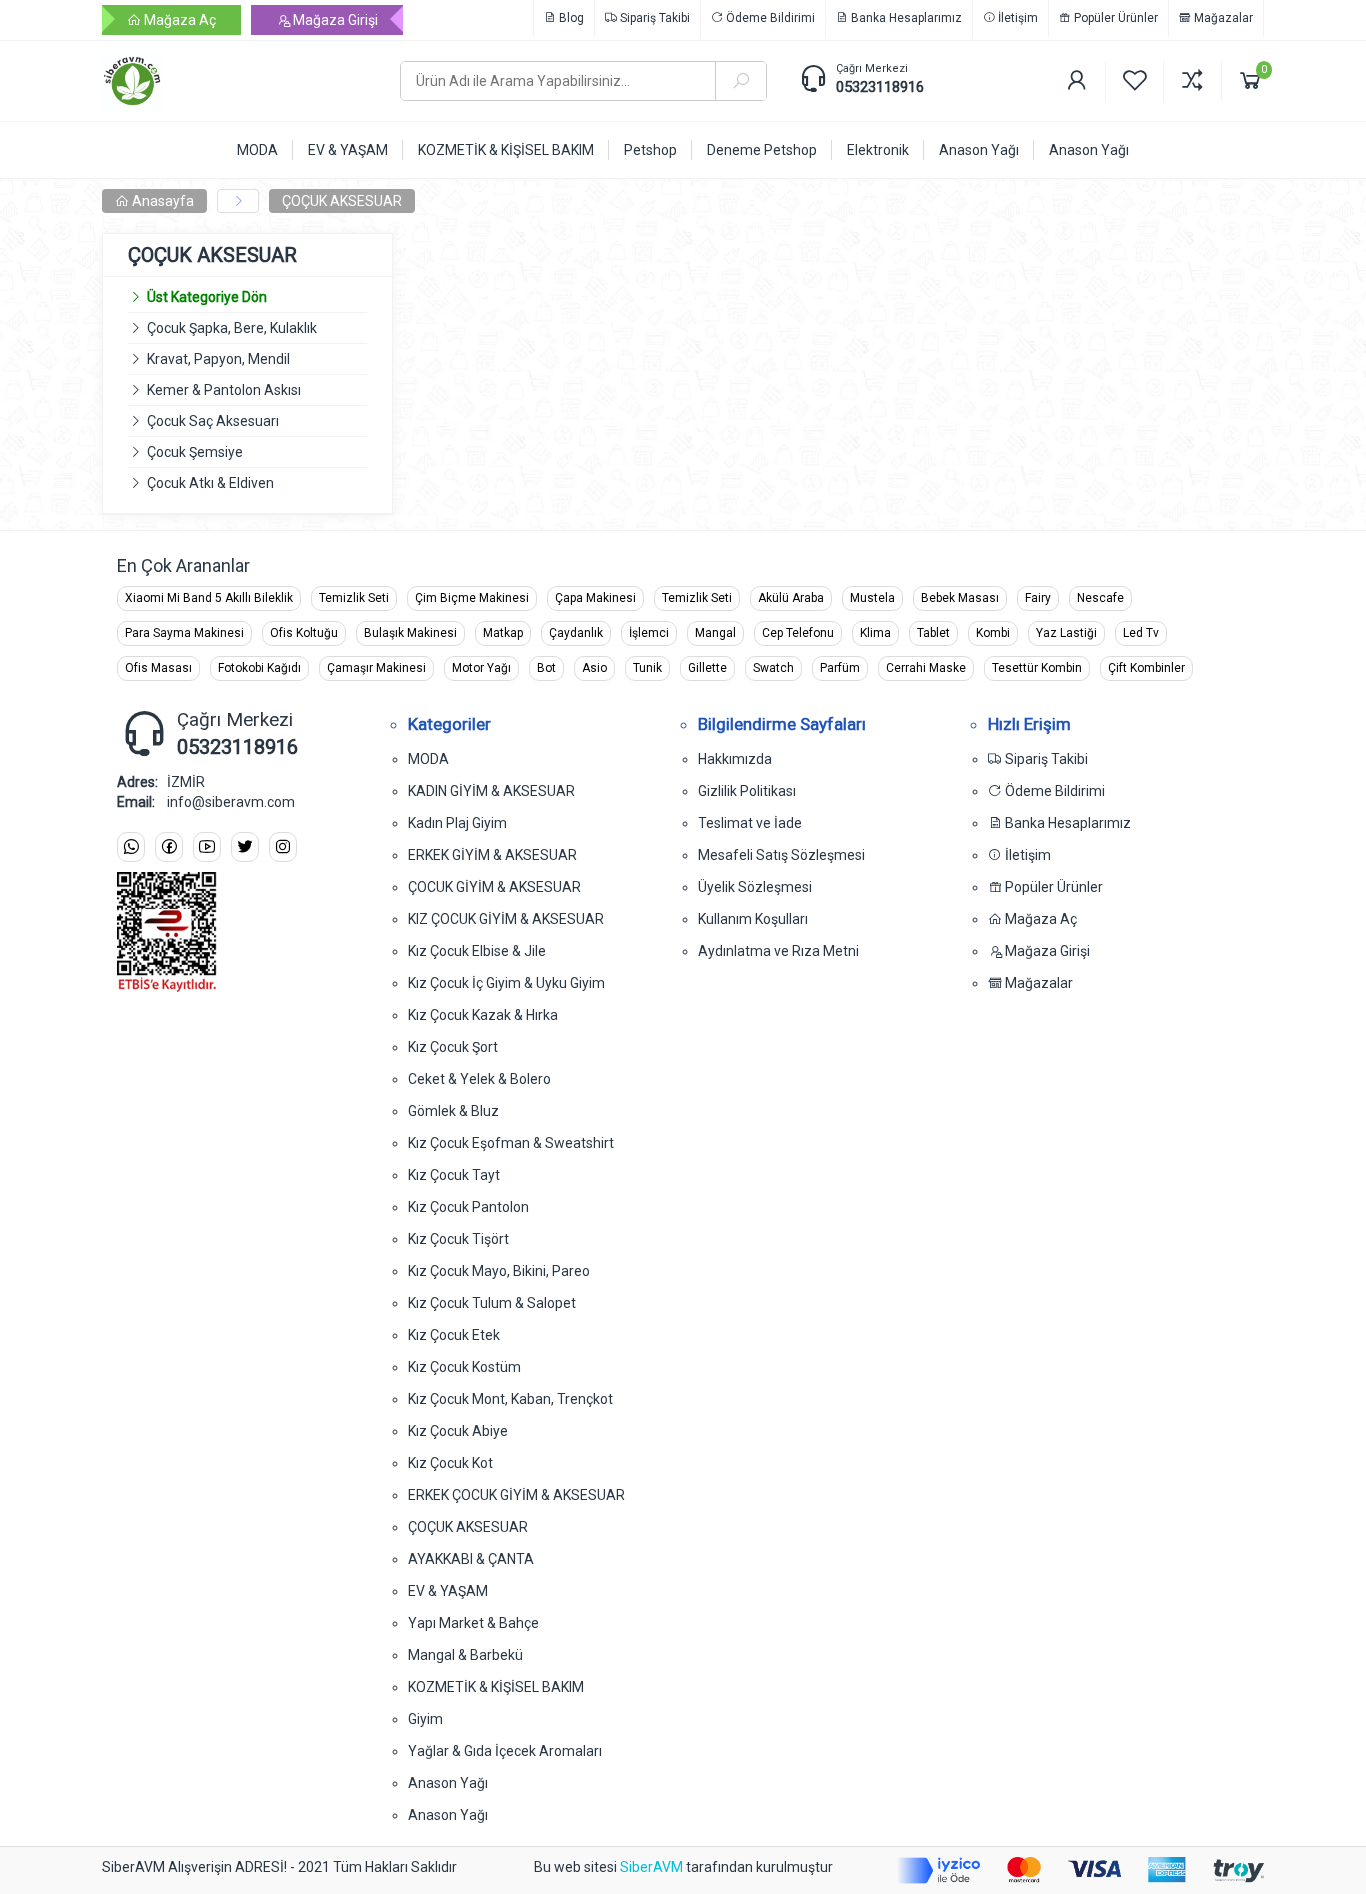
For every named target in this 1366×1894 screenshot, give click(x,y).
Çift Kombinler (1146, 668)
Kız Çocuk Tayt (454, 1175)
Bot (546, 668)
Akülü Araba (791, 598)
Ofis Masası (158, 668)
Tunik (647, 668)
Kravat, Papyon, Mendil (218, 359)
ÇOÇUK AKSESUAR (342, 201)
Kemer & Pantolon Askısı (224, 390)
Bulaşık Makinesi (410, 633)
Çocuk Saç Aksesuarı (213, 421)
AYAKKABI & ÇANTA (471, 1559)
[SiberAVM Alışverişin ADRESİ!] (236, 81)
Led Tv (1141, 633)
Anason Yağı (448, 1783)
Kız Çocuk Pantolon (468, 1207)
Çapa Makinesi (595, 598)
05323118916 (880, 87)
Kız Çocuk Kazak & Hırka (483, 1015)
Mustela (872, 598)
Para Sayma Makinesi (184, 633)
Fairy (1038, 598)
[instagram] (283, 847)
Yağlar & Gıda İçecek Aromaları (505, 1751)
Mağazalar (1222, 18)
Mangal (715, 633)
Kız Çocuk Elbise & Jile (477, 951)
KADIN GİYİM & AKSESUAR (491, 791)
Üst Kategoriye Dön (207, 297)
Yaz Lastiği (1066, 633)
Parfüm (840, 668)
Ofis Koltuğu (304, 633)
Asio (594, 668)
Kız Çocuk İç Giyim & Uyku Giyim (506, 983)
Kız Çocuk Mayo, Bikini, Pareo (499, 1271)
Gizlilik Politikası (747, 791)
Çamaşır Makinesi (376, 668)
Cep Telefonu (798, 633)
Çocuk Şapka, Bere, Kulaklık (232, 328)
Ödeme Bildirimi (769, 18)
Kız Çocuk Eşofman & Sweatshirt (511, 1143)
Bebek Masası (960, 598)
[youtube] (207, 847)
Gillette (707, 668)
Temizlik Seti (354, 598)
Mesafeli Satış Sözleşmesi (781, 855)
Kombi (993, 633)
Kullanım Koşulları (753, 919)
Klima (875, 633)
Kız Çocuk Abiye (458, 1431)
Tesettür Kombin (1037, 668)
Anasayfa (161, 201)
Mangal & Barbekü (465, 1655)
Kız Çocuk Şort (453, 1047)
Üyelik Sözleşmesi (755, 887)
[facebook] (169, 847)
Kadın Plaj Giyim (457, 823)
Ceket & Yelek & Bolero (479, 1079)
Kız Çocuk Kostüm (464, 1367)
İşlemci (649, 633)
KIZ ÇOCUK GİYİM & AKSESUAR (506, 919)
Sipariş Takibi (653, 18)
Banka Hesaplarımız (905, 18)
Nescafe (1100, 598)
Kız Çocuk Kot (450, 1463)
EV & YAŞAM (448, 1591)
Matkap (503, 633)
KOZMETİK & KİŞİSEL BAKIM (496, 1687)
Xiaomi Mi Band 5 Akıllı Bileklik (209, 598)
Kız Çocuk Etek (454, 1335)
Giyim (425, 1719)
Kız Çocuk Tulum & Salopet (492, 1303)
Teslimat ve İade (750, 823)
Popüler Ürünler (1114, 18)
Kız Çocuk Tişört (458, 1239)
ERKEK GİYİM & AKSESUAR (492, 855)
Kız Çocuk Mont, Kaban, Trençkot (510, 1399)
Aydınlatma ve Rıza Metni (778, 951)
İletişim (1016, 18)
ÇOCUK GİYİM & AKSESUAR (494, 887)
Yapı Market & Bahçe (473, 1623)
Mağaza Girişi (334, 20)
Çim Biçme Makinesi (472, 598)
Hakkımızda (735, 759)
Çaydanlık (576, 633)
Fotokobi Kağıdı (259, 668)
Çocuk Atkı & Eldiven (210, 483)
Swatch (773, 668)
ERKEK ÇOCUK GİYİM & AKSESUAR (516, 1495)
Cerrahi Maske (926, 668)
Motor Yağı (481, 668)
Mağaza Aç (178, 20)
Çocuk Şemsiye (195, 452)
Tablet (933, 633)
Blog (570, 18)
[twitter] (245, 847)
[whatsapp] (131, 847)
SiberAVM (651, 1867)
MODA (428, 759)
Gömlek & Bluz (453, 1111)
